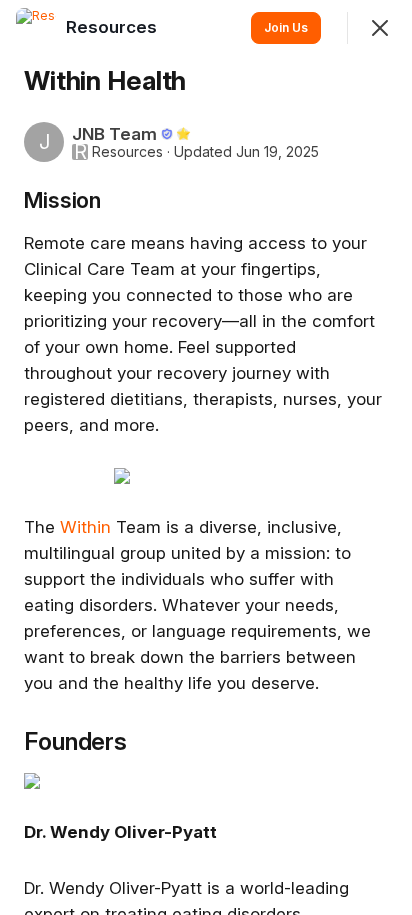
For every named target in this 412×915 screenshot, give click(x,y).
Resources (127, 152)
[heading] (113, 27)
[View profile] (36, 28)
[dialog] (206, 457)
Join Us (286, 27)
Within (85, 527)
